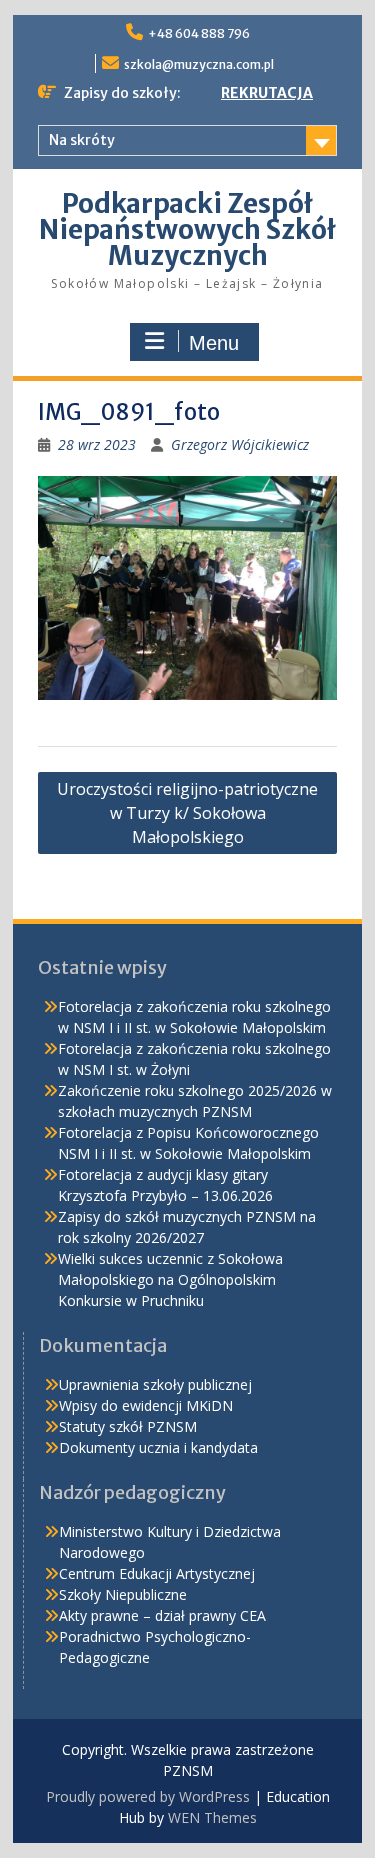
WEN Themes (212, 1817)
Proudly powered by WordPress (148, 1796)
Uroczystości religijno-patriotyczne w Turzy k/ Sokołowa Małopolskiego (187, 813)
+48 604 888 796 (199, 33)
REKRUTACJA (267, 93)
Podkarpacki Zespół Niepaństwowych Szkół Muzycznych (187, 229)
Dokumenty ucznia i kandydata (158, 1447)
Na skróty (82, 140)
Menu (214, 343)
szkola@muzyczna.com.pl (199, 64)
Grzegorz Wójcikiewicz (240, 444)
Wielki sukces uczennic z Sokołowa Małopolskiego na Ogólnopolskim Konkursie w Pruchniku (170, 1279)
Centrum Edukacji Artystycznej (157, 1573)
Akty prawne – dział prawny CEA (162, 1615)
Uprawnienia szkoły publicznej (155, 1384)
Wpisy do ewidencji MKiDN (146, 1405)
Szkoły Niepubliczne (123, 1594)
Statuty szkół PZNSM (128, 1426)
